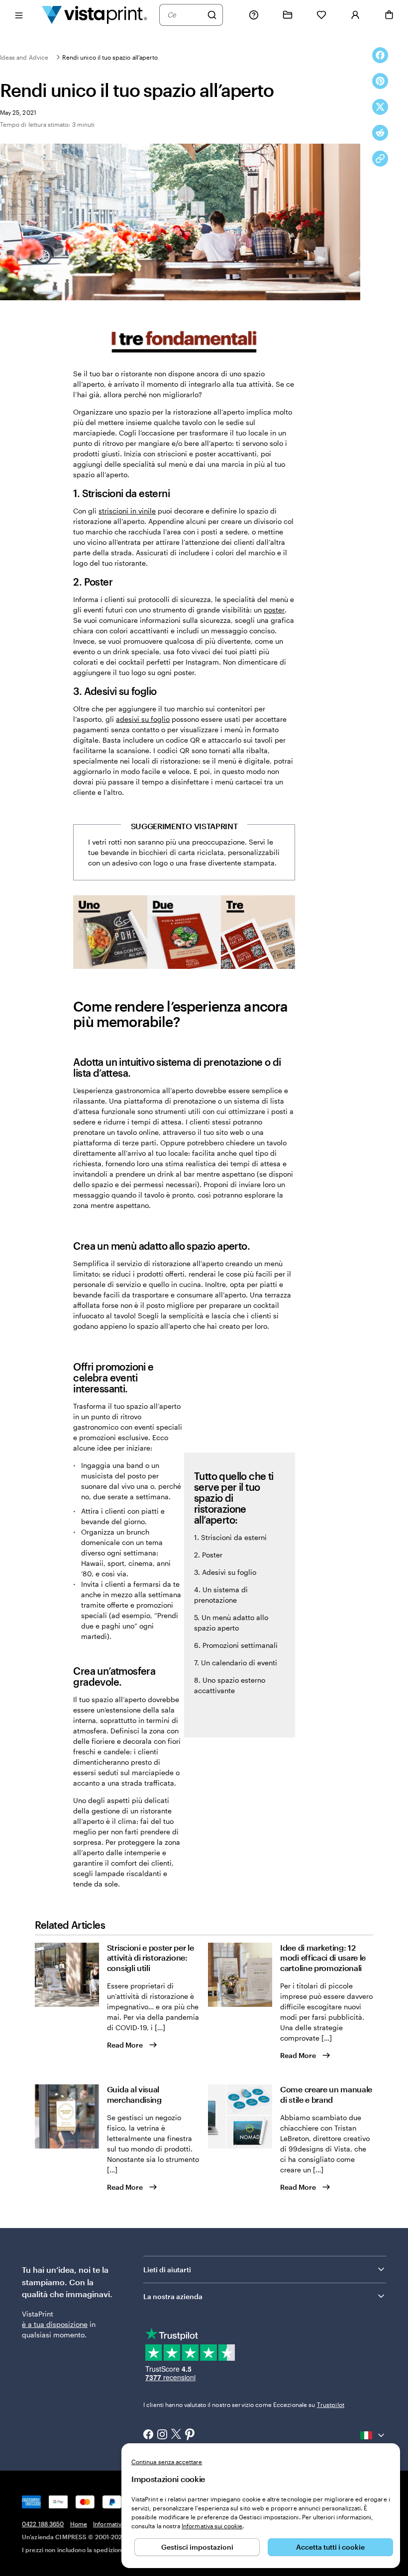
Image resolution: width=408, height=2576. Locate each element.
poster (274, 610)
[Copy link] (380, 159)
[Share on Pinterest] (380, 81)
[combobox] (185, 15)
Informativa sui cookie (212, 2526)
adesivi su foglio (143, 719)
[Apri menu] (19, 15)
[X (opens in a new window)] (176, 2435)
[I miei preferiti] (321, 15)
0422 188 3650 (43, 2524)
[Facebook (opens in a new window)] (148, 2435)
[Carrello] (389, 15)
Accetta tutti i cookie (330, 2547)
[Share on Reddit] (380, 133)
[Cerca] (212, 15)
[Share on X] (380, 107)
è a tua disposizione (55, 2324)
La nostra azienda (173, 2296)
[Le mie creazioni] (288, 15)
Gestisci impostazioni (197, 2547)
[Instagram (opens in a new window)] (162, 2435)
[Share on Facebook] (380, 55)
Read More (125, 2045)
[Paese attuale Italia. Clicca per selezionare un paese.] (373, 2435)
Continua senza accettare (167, 2462)
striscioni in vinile (127, 511)
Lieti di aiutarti (167, 2270)
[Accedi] (355, 15)
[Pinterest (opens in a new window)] (190, 2435)
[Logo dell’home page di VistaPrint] (95, 15)
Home (79, 2524)
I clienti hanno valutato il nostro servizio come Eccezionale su (244, 2404)
